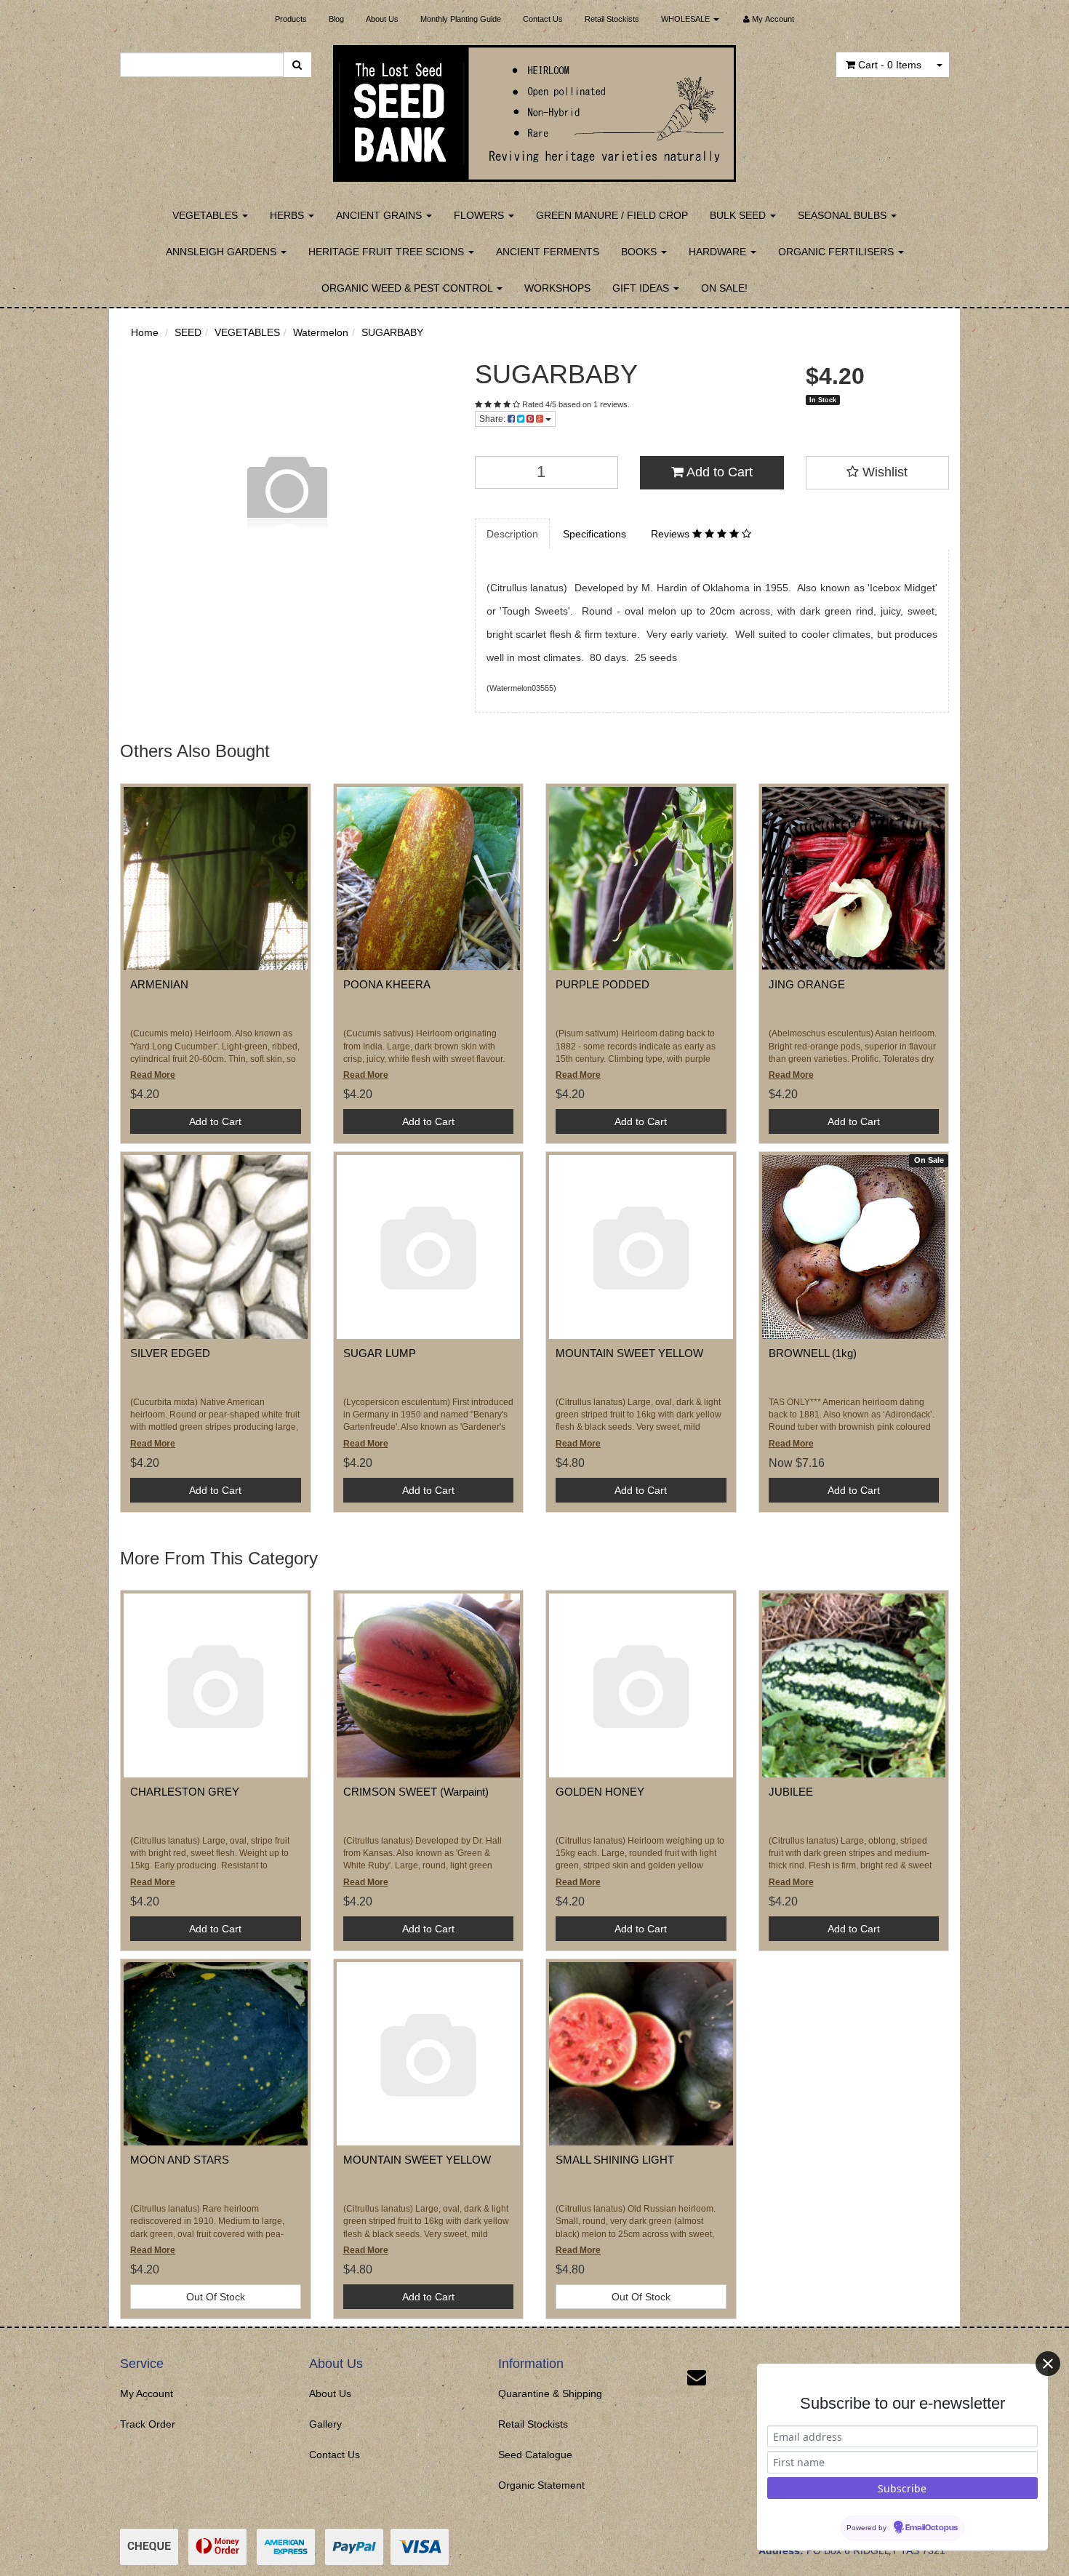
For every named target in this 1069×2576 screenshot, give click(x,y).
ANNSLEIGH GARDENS (223, 252)
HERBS (288, 215)
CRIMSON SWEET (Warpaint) (416, 1792)
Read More (153, 1075)
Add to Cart (718, 472)
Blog (336, 19)
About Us (382, 19)
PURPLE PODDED (602, 984)
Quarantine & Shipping (550, 2393)
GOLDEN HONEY (600, 1792)
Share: (493, 419)
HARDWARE (719, 252)
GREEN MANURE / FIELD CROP (612, 215)
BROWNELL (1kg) (813, 1353)
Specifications (594, 534)
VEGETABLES (207, 215)
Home (145, 332)
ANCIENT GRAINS (380, 215)
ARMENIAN (159, 984)
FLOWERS (480, 215)
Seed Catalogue (535, 2455)
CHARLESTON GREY (185, 1792)
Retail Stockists (612, 19)
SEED (188, 332)
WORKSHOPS (557, 288)
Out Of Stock (216, 2297)
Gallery (325, 2424)
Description (512, 534)
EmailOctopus (932, 2528)
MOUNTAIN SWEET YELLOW (629, 1353)
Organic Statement (541, 2485)
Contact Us (543, 19)
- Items (890, 65)
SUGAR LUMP (380, 1353)
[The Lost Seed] (535, 109)
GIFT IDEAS (642, 288)
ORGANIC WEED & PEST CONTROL (408, 288)
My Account (147, 2393)
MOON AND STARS (180, 2160)
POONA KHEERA (387, 984)
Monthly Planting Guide (461, 19)
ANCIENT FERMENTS (548, 252)
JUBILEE (791, 1792)
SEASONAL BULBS (844, 215)
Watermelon (321, 332)
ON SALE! (724, 288)
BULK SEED (739, 215)
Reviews (672, 534)
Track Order (148, 2424)
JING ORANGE (807, 984)
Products (291, 19)
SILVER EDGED (170, 1353)
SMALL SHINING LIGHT (615, 2160)
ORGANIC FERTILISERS (837, 252)
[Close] (1048, 2364)
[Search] (297, 65)
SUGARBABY (392, 332)
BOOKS (640, 252)
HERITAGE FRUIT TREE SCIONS (388, 252)
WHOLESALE (686, 19)
